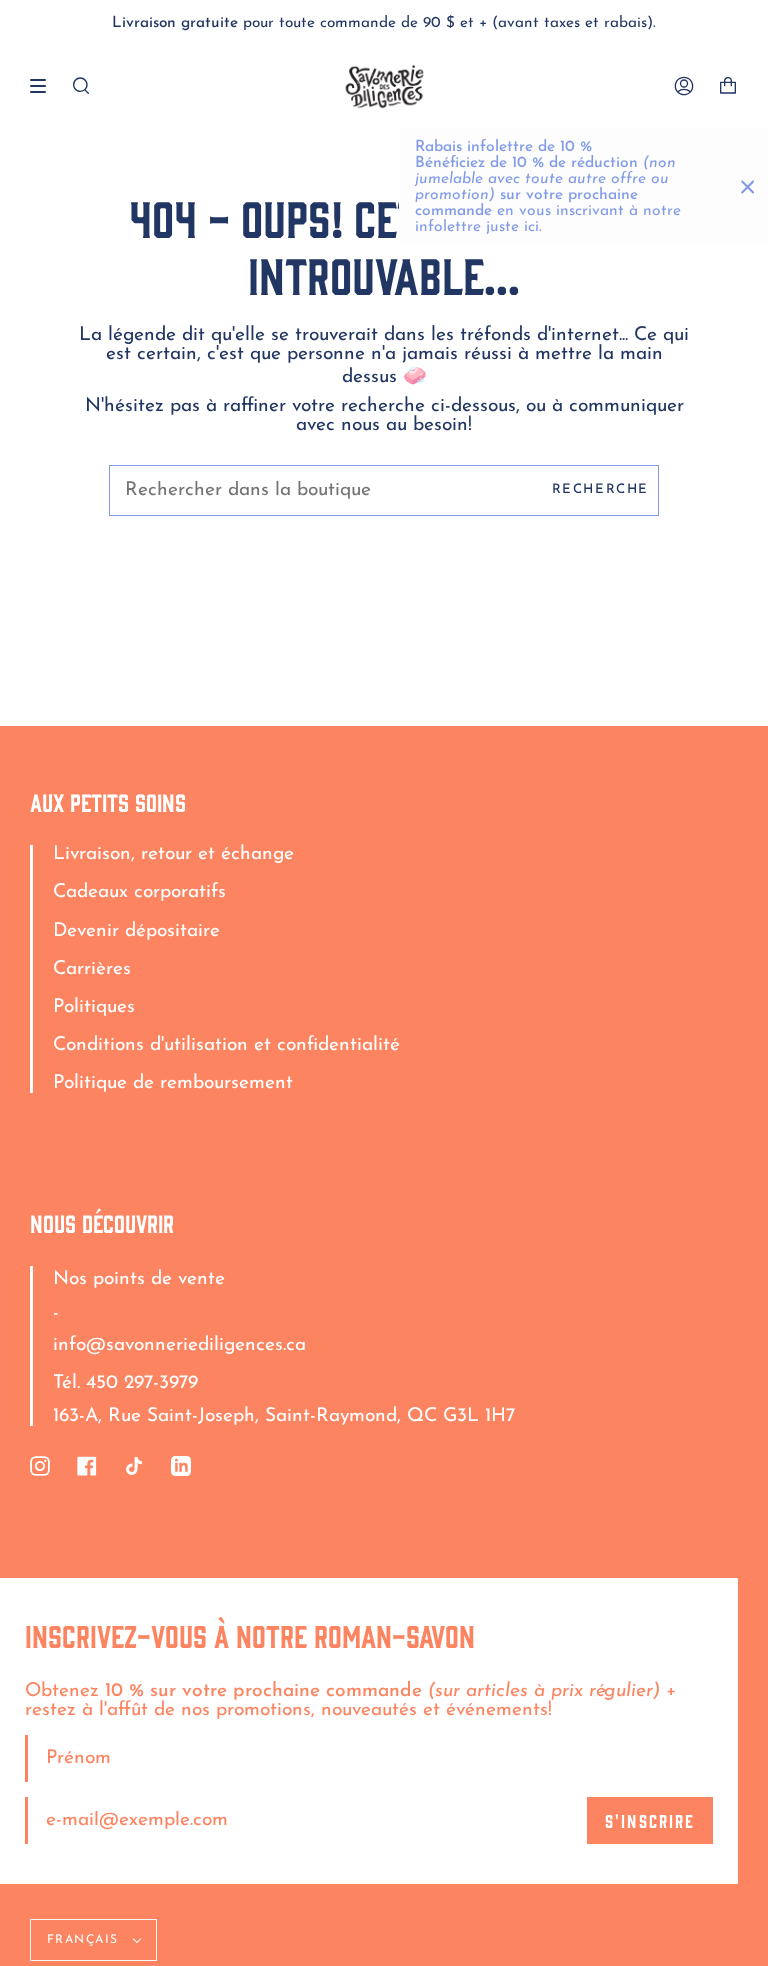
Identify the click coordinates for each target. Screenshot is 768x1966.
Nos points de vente (139, 1279)
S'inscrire (650, 1820)
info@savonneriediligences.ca (179, 1345)
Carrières (92, 969)
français (85, 1940)
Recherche (600, 489)
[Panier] (728, 86)
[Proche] (748, 187)
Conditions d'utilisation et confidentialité (226, 1045)
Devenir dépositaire (136, 931)
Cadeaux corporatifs (139, 892)
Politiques (94, 1007)
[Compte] (684, 86)
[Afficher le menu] (45, 86)
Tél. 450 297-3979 (125, 1383)
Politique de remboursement (173, 1083)
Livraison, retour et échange (173, 854)
